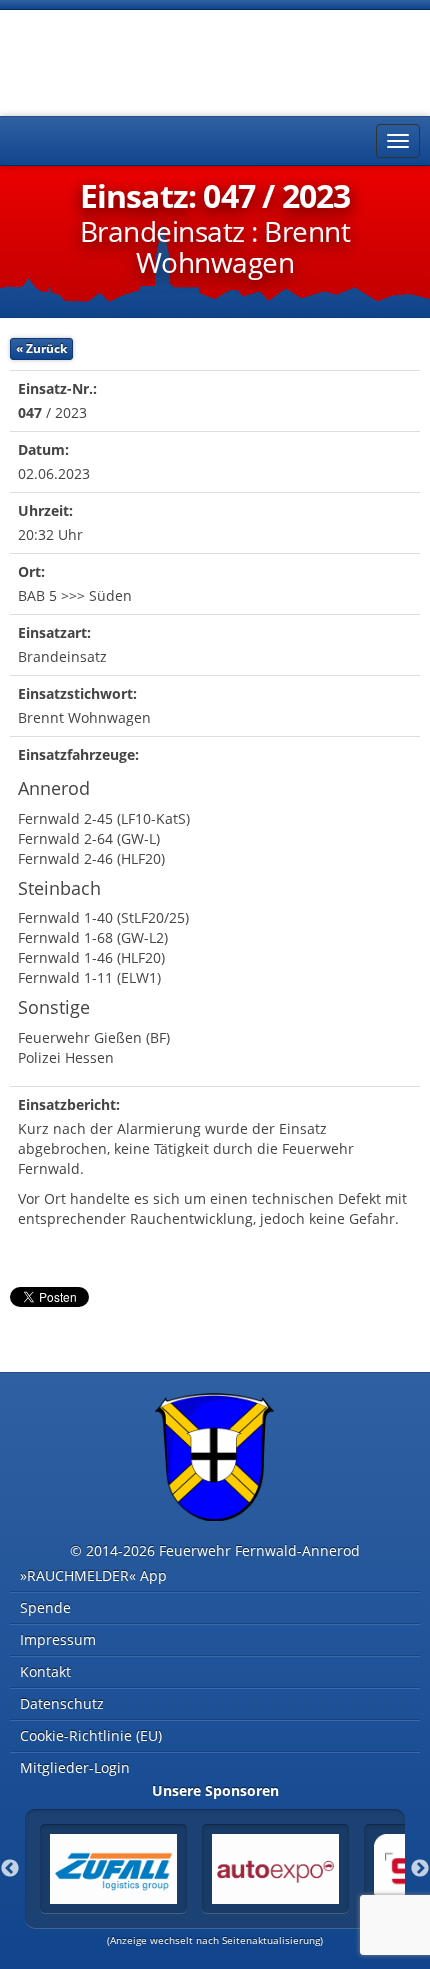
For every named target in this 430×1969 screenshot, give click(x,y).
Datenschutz (62, 1703)
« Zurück (41, 348)
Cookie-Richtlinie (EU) (91, 1735)
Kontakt (45, 1671)
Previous (10, 1869)
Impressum (58, 1639)
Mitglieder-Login (75, 1767)
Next (420, 1869)
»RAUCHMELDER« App (93, 1575)
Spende (45, 1607)
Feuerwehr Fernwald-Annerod (130, 60)
